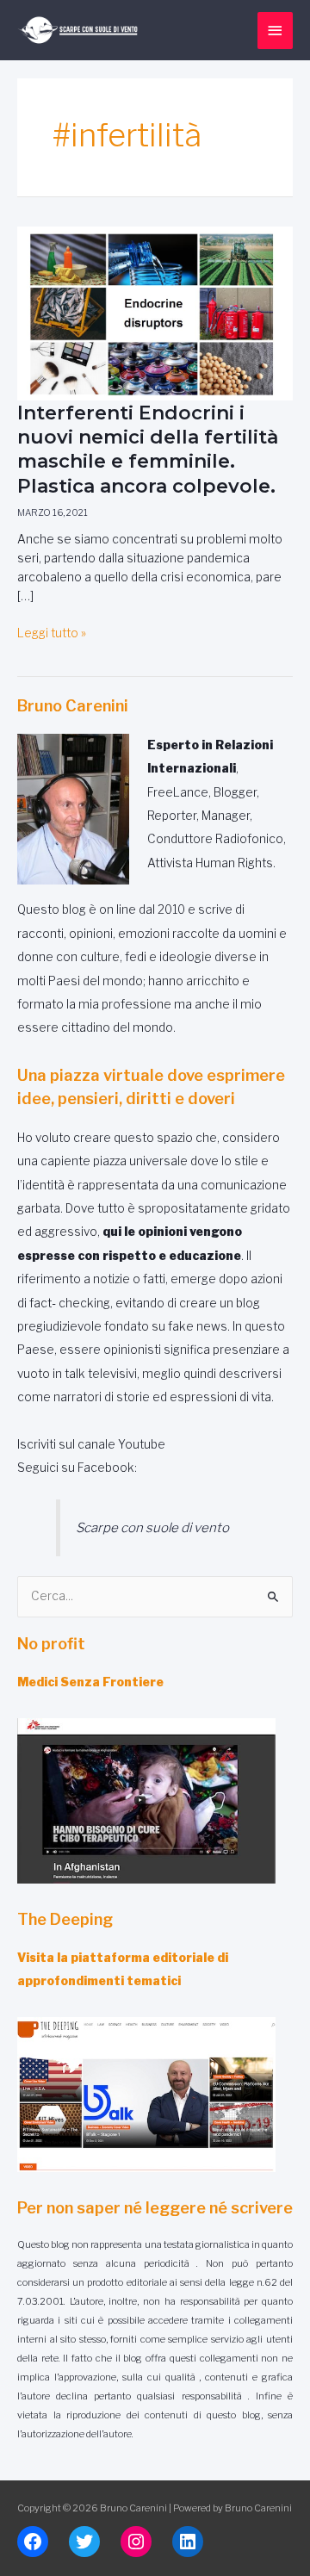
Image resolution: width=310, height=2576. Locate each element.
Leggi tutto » (52, 633)
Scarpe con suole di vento (152, 1527)
